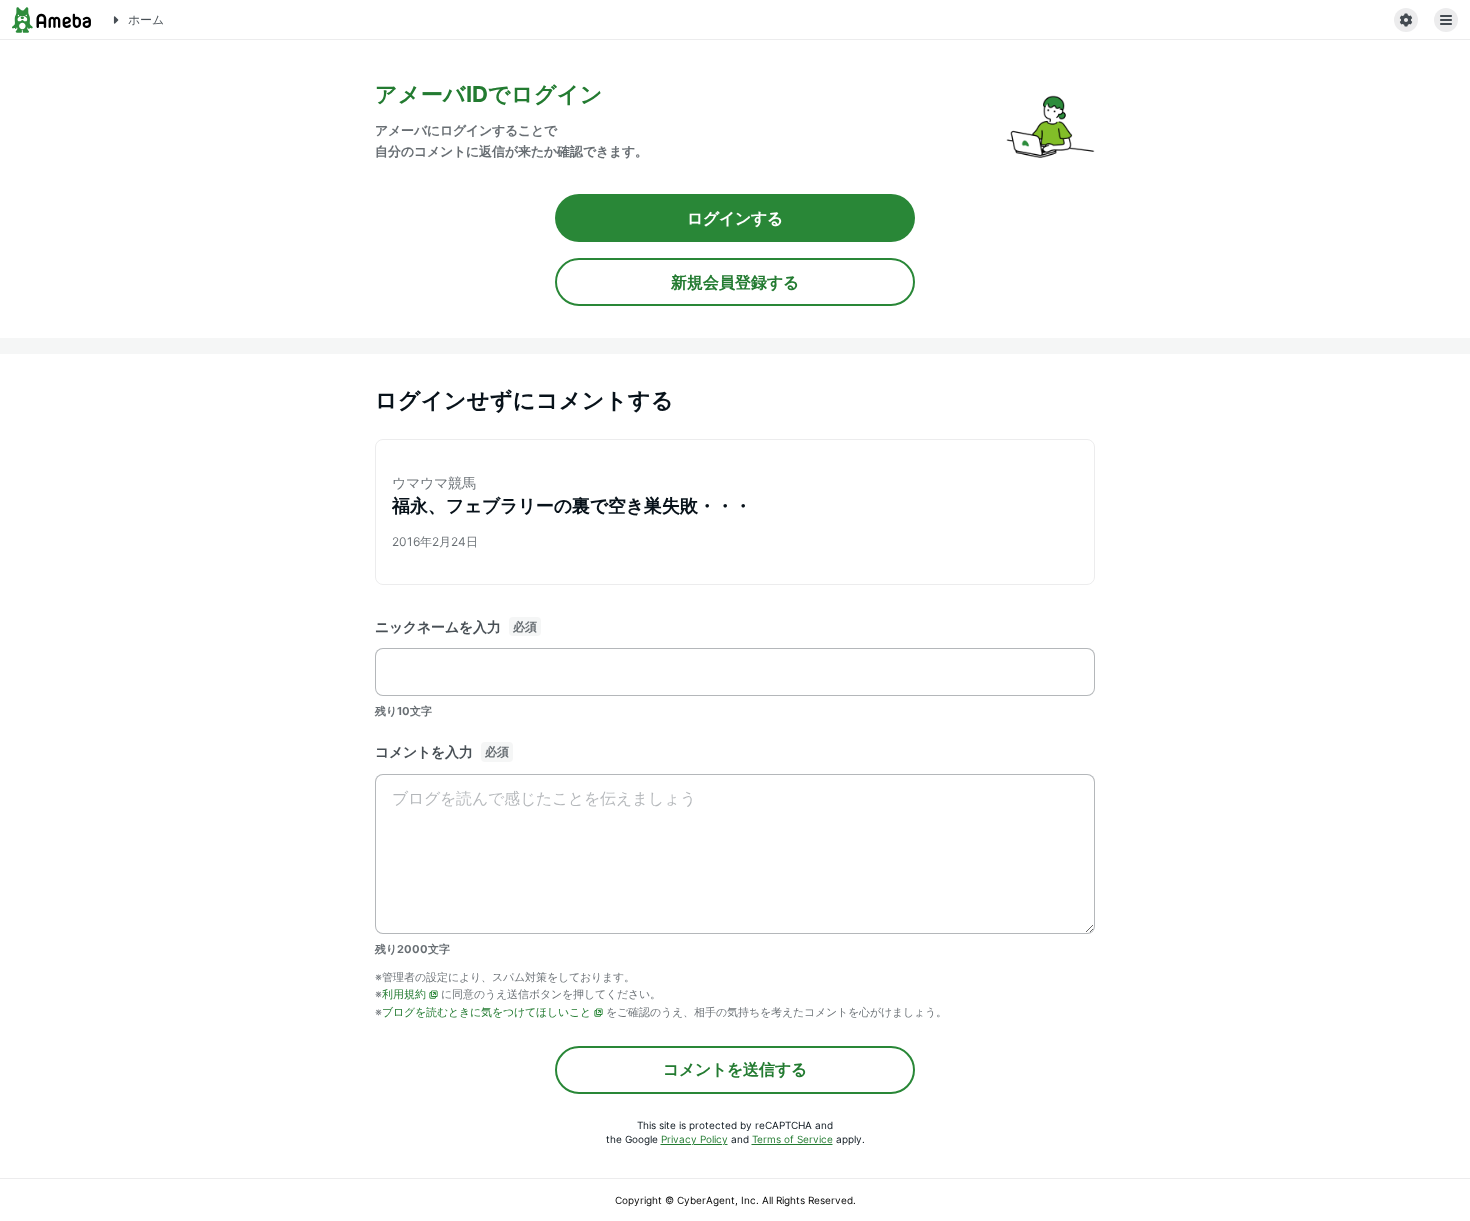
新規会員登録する (735, 282)
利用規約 (404, 994)
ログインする (735, 218)
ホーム (146, 19)
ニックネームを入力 (438, 626)
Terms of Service (792, 1139)
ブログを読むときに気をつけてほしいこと (486, 1012)
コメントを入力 (424, 751)
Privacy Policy (694, 1139)
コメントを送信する (735, 1069)
